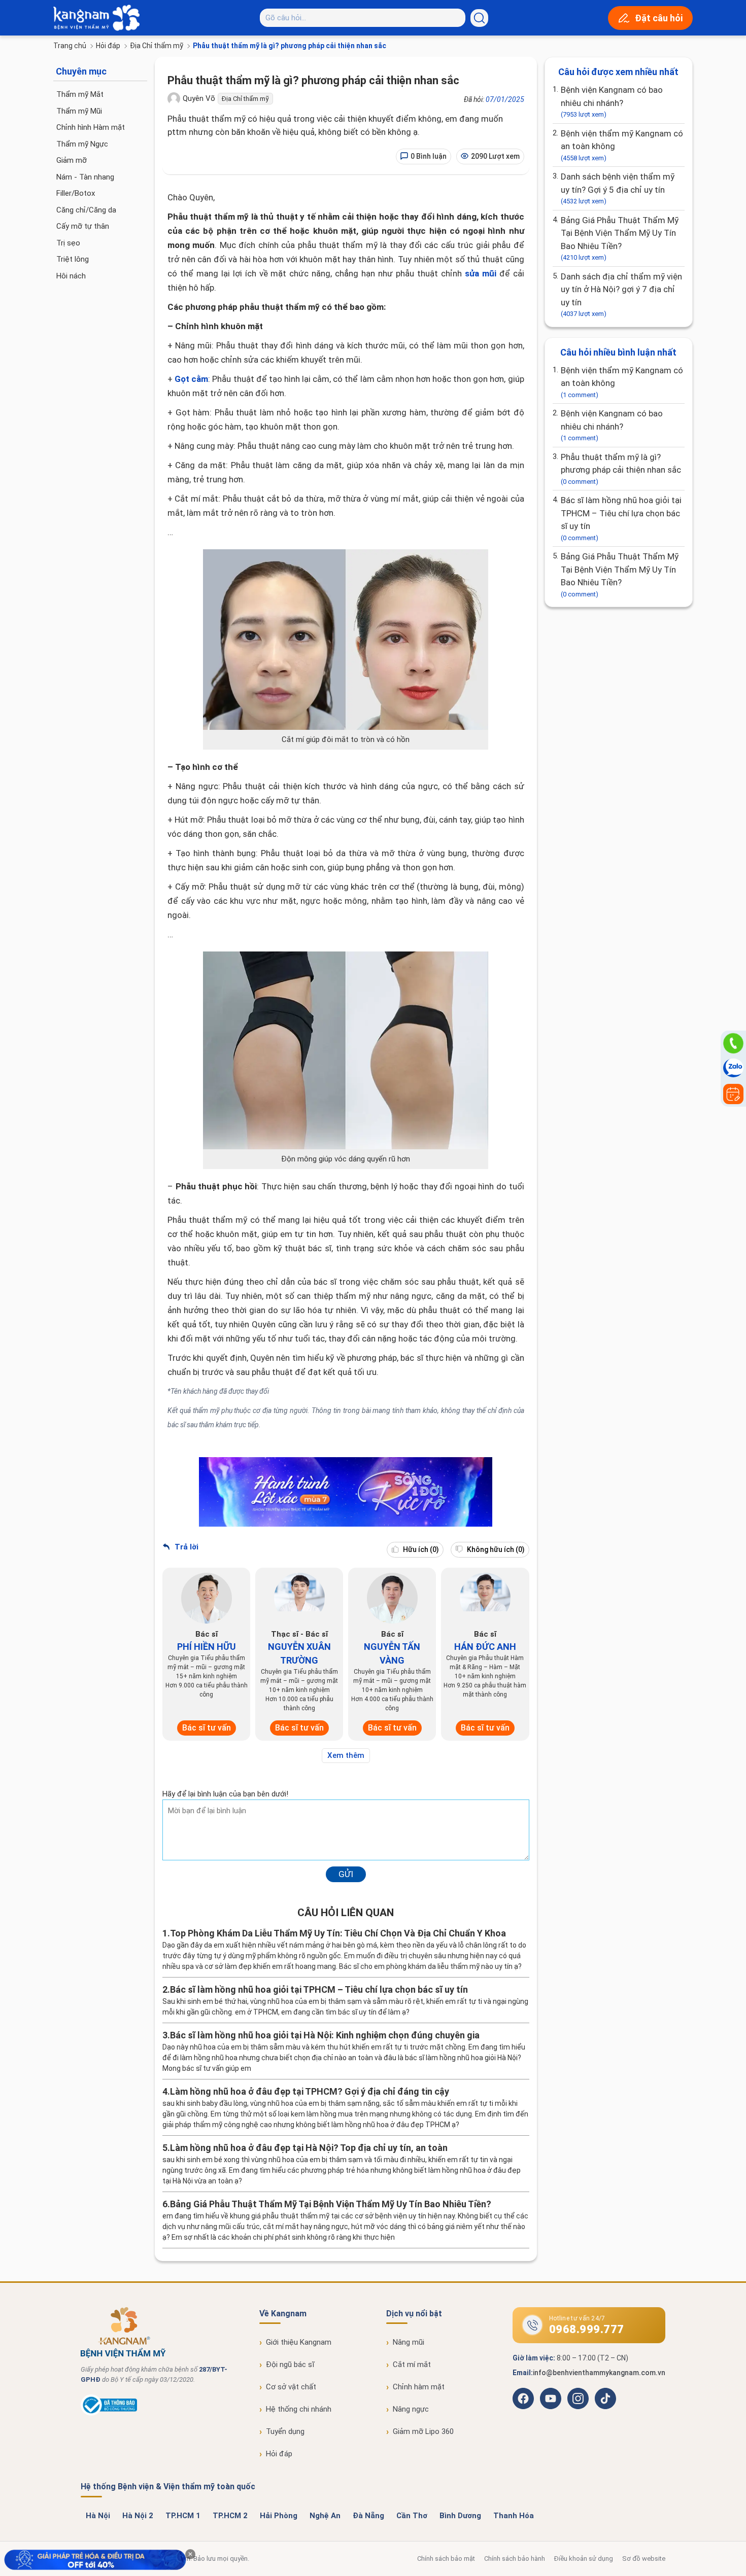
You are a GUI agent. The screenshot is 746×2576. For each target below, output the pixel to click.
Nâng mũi (409, 2342)
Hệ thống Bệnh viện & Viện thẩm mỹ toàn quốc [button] (168, 2486)
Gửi (346, 1874)
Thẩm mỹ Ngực (82, 144)
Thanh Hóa (514, 2516)
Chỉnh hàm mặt (419, 2387)
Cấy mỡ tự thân (83, 226)
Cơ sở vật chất (291, 2387)
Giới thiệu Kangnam (299, 2342)
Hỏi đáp (108, 46)
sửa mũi (481, 273)
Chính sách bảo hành (515, 2559)
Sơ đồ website (644, 2559)
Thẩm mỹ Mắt (80, 94)
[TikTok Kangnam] (605, 2398)
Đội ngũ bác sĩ (290, 2365)
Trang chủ (70, 46)
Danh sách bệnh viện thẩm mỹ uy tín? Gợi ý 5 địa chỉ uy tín (618, 188)
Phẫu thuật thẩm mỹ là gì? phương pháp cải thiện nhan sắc (621, 469)
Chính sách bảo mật (446, 2559)
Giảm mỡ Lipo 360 (423, 2431)
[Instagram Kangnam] (578, 2398)
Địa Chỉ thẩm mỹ (157, 46)
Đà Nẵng (368, 2516)
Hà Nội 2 (138, 2516)
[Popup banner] (95, 2560)
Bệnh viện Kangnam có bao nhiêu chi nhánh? (612, 101)
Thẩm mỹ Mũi (79, 111)
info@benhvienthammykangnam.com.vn (599, 2373)
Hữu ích (420, 1549)
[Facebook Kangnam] (523, 2398)
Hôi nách (71, 276)
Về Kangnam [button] (283, 2314)
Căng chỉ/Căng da (86, 210)
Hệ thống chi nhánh (299, 2409)
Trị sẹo (68, 243)
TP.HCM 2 (230, 2516)
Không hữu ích (495, 1549)
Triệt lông (73, 259)
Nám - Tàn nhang (85, 177)
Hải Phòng (279, 2516)
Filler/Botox (76, 193)
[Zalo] (733, 1069)
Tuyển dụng (285, 2431)
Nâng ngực (411, 2409)
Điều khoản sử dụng (584, 2559)
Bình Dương (460, 2516)
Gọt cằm (191, 379)
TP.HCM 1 (183, 2516)
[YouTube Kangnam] (551, 2398)
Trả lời (185, 1547)
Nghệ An (325, 2516)
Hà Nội (98, 2516)
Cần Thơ (412, 2516)
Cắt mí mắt (412, 2365)
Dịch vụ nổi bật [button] (414, 2314)
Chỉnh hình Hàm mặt (91, 127)
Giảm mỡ (72, 160)
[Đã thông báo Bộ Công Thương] (109, 2413)
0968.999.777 (587, 2329)
